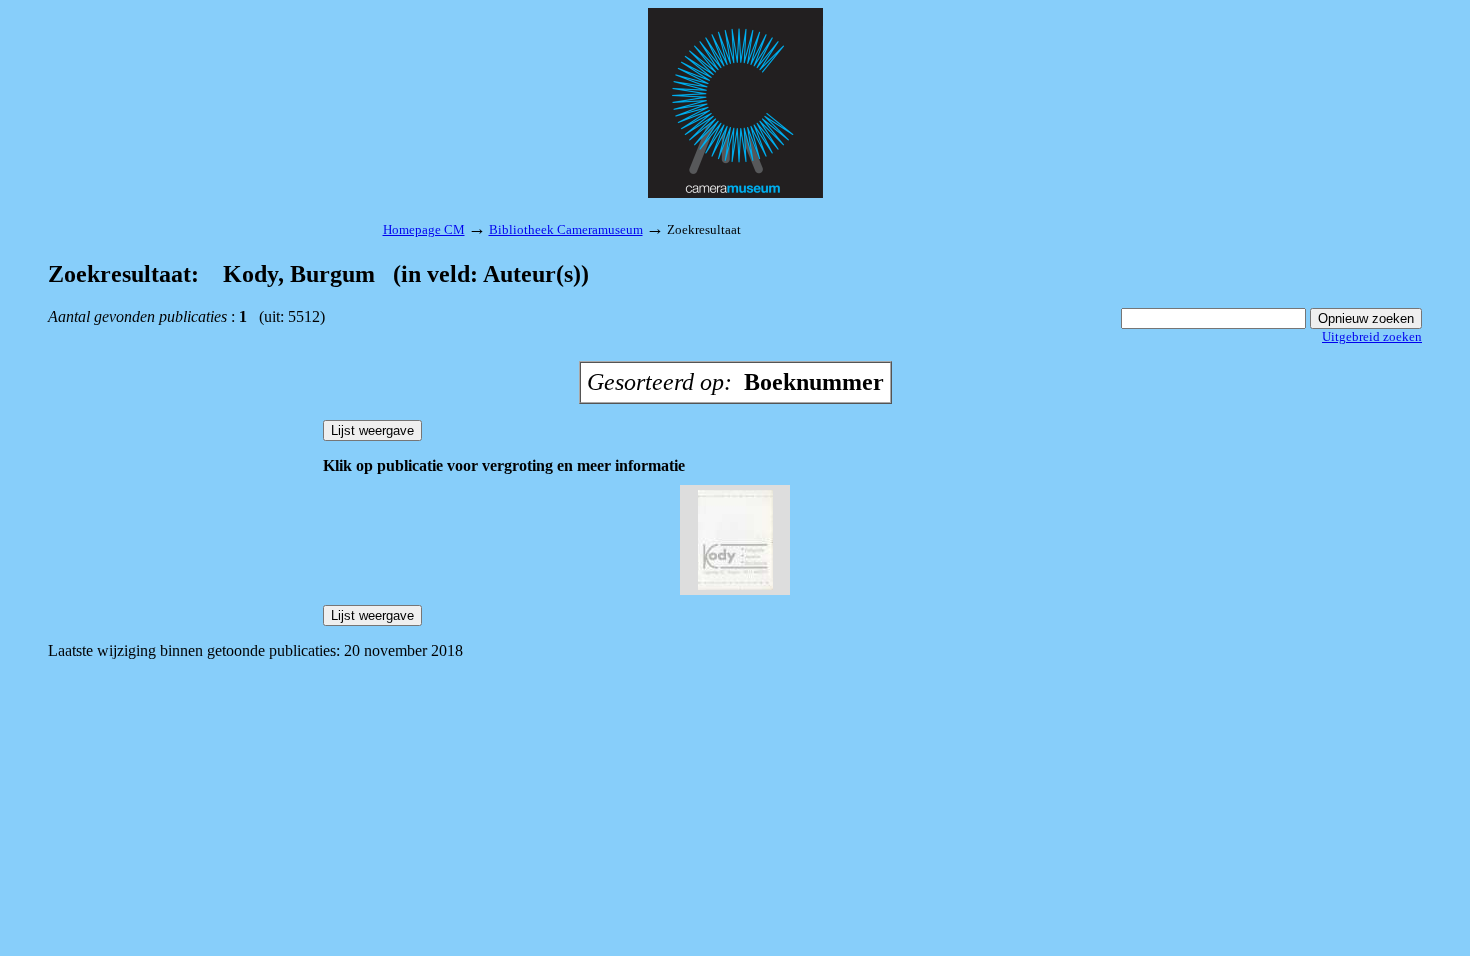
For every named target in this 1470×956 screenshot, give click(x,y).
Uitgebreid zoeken (1372, 336)
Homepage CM (424, 229)
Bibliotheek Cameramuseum (566, 229)
